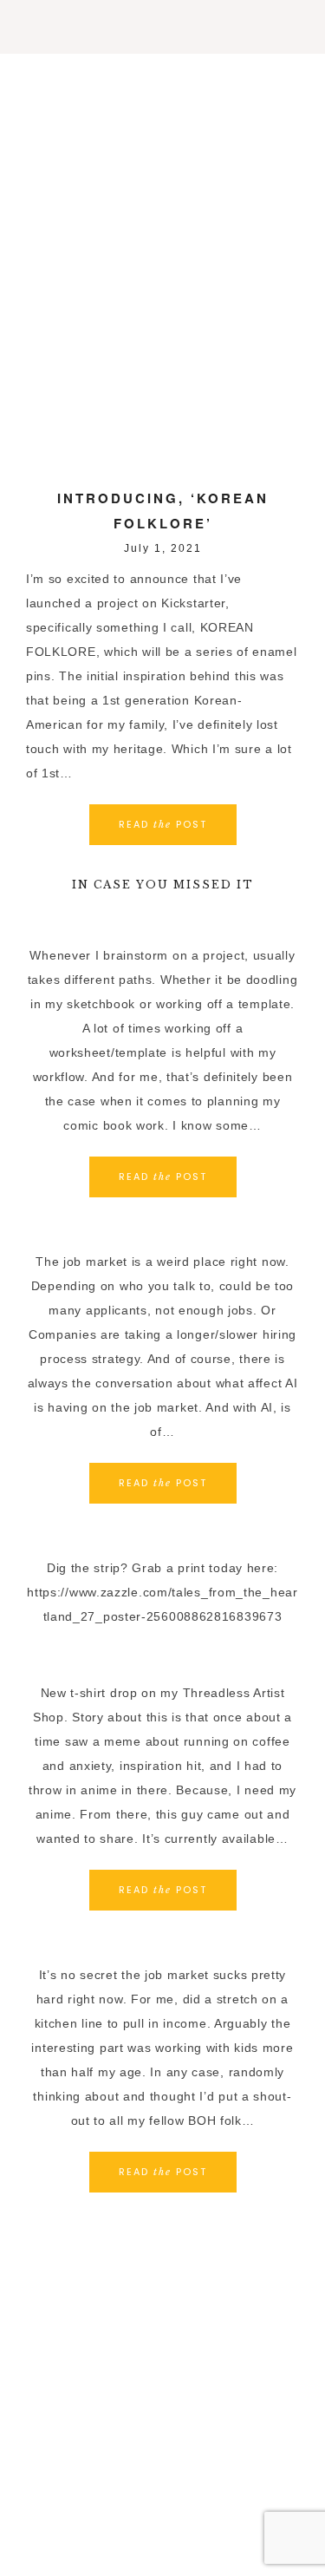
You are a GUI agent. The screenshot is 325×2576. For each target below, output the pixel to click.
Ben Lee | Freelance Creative (162, 106)
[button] (162, 27)
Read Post (163, 824)
